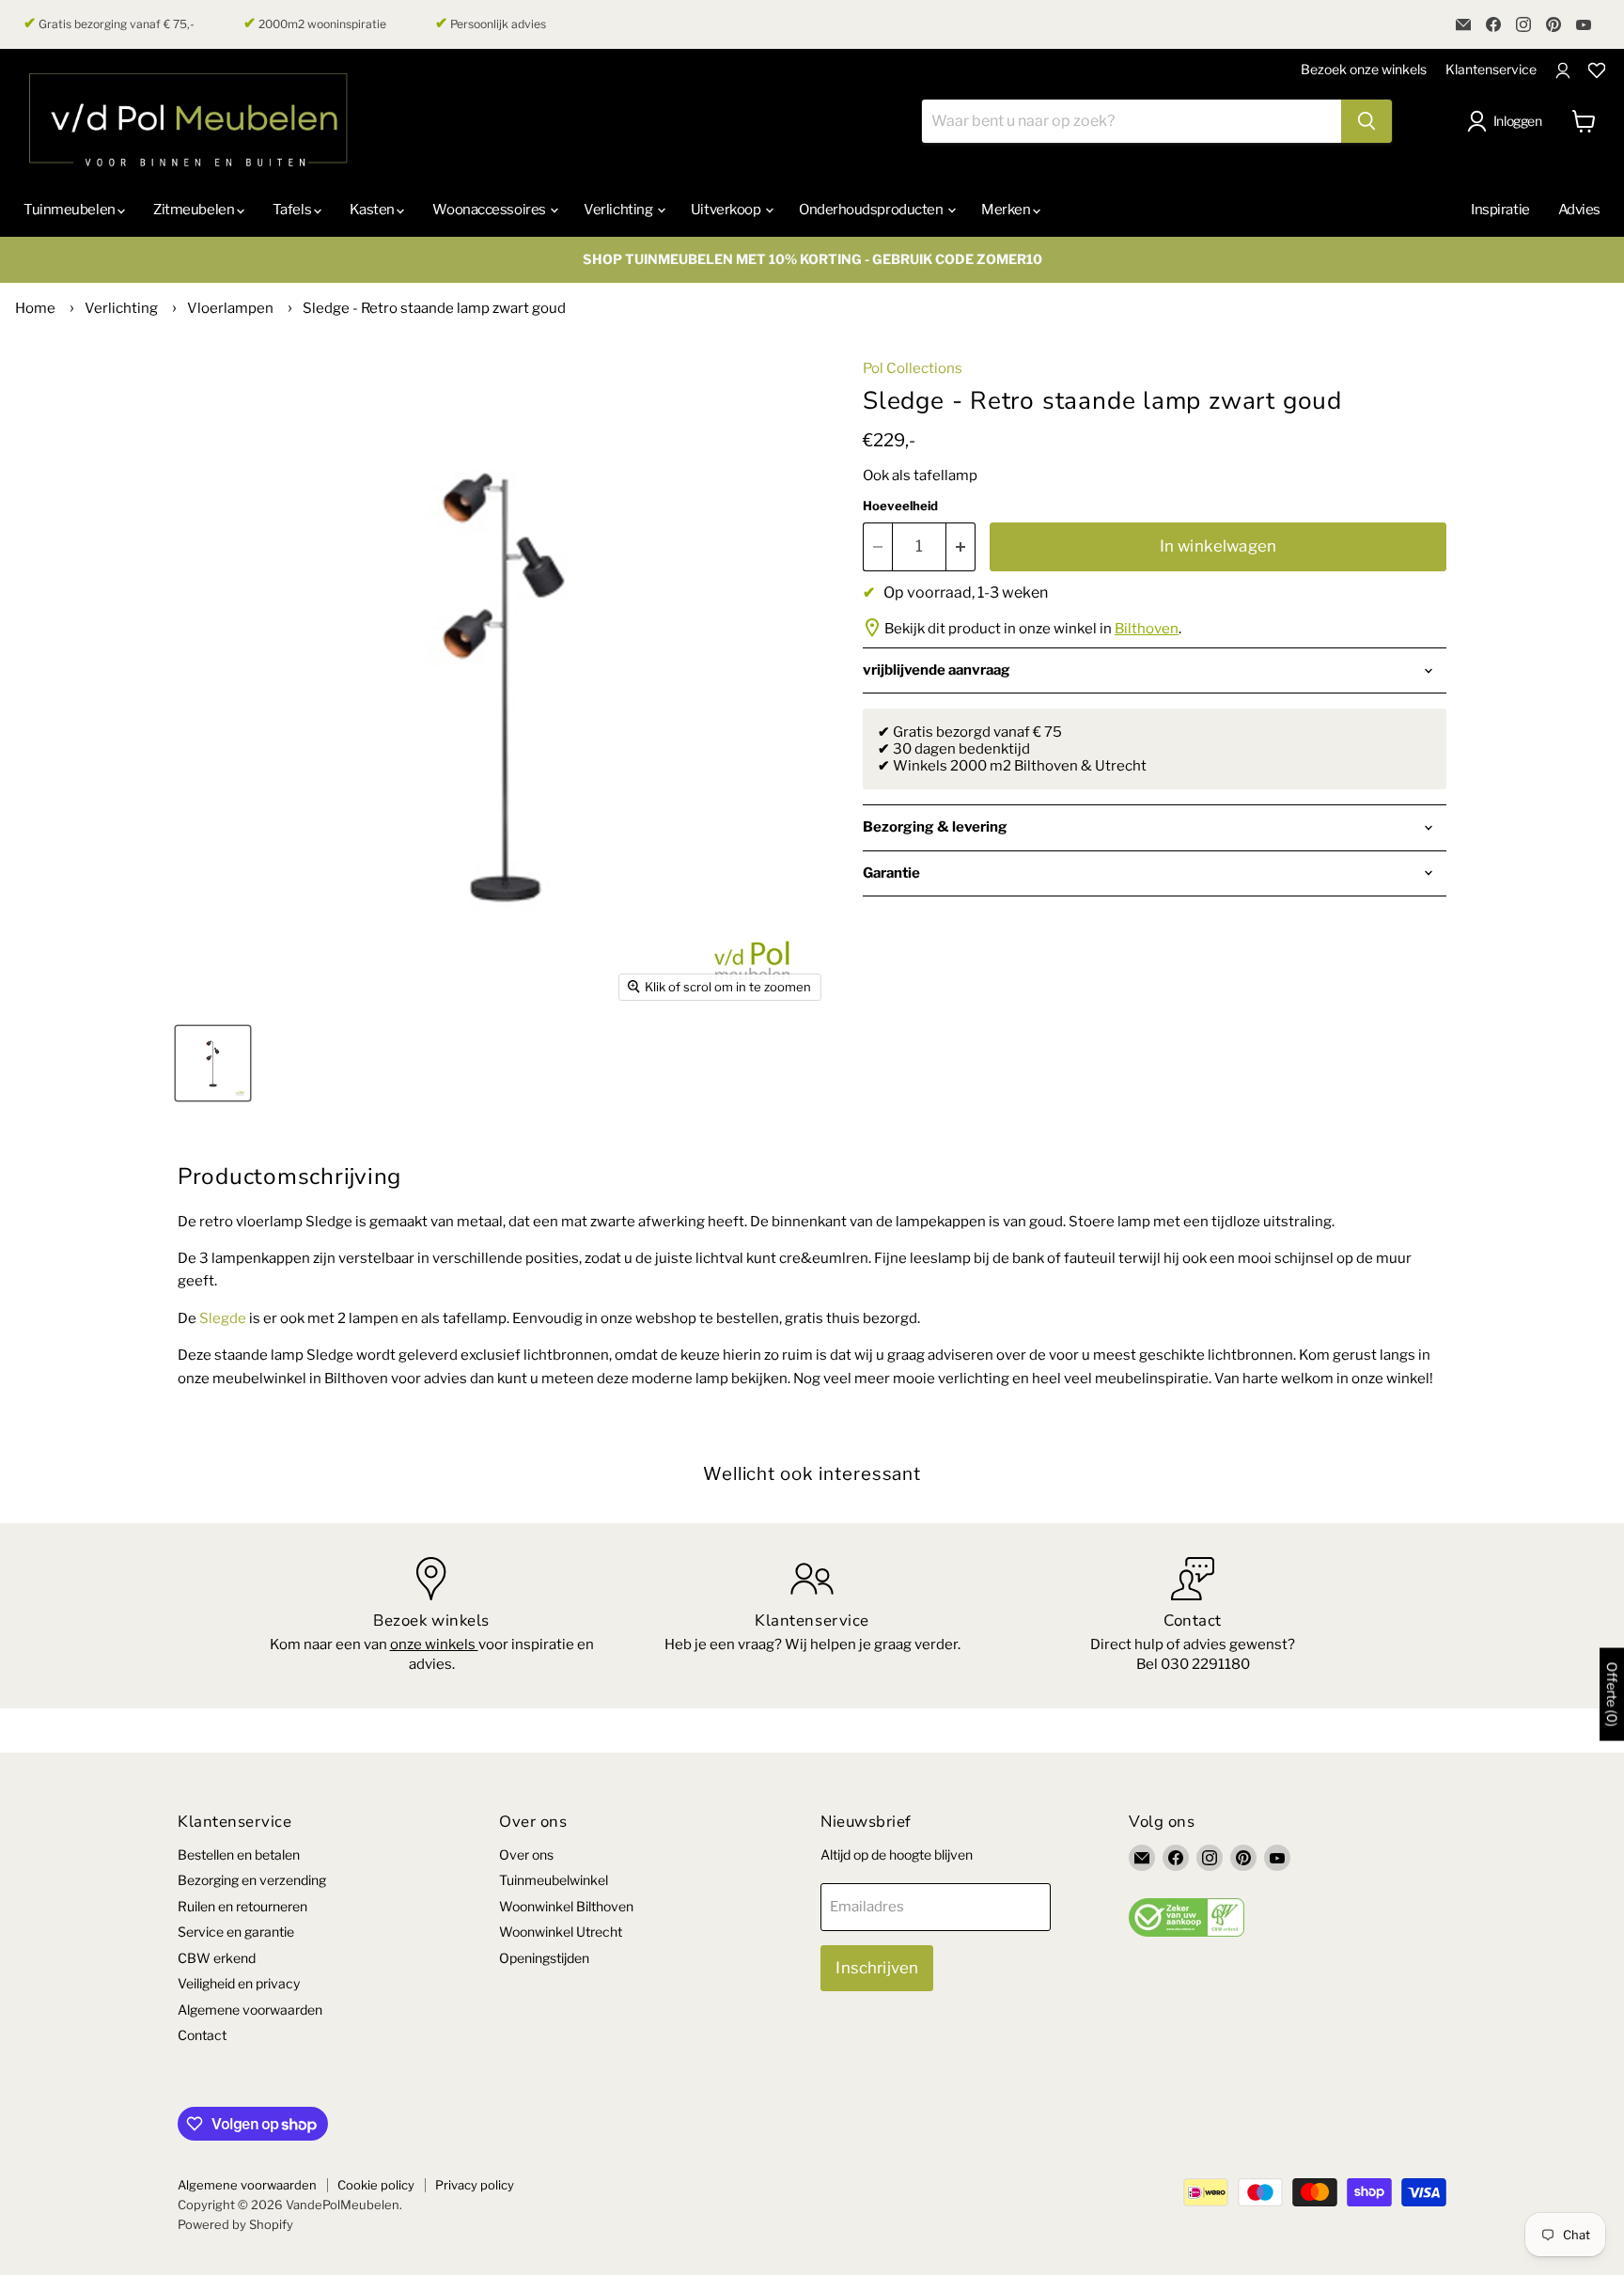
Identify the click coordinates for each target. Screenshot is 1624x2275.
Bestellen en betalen (239, 1854)
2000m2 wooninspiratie (315, 23)
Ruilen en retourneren (242, 1906)
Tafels (293, 210)
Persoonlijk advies (491, 23)
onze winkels (434, 1644)
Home (35, 308)
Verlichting (619, 210)
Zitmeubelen (195, 210)
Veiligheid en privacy (239, 1983)
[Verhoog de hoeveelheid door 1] (961, 546)
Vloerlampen (230, 308)
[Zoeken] (1366, 121)
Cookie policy (376, 2185)
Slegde (224, 1318)
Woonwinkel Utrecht (561, 1932)
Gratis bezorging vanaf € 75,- (109, 23)
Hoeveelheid (900, 506)
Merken (1007, 210)
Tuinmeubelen (70, 210)
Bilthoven (1147, 629)
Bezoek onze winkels (1364, 69)
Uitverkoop (727, 210)
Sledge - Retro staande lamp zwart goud (434, 308)
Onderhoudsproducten (872, 210)
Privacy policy (475, 2185)
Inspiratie (1500, 210)
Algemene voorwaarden (250, 2010)
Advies (1579, 210)
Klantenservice (1491, 69)
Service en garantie (236, 1932)
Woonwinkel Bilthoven (566, 1906)
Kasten (374, 210)
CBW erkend (217, 1958)
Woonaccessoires (490, 210)
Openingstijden (544, 1958)
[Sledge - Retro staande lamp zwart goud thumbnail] (213, 1063)
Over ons (526, 1854)
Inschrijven (877, 1968)
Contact (202, 2035)
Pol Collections (913, 368)
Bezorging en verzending (252, 1880)
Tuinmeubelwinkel (554, 1880)
